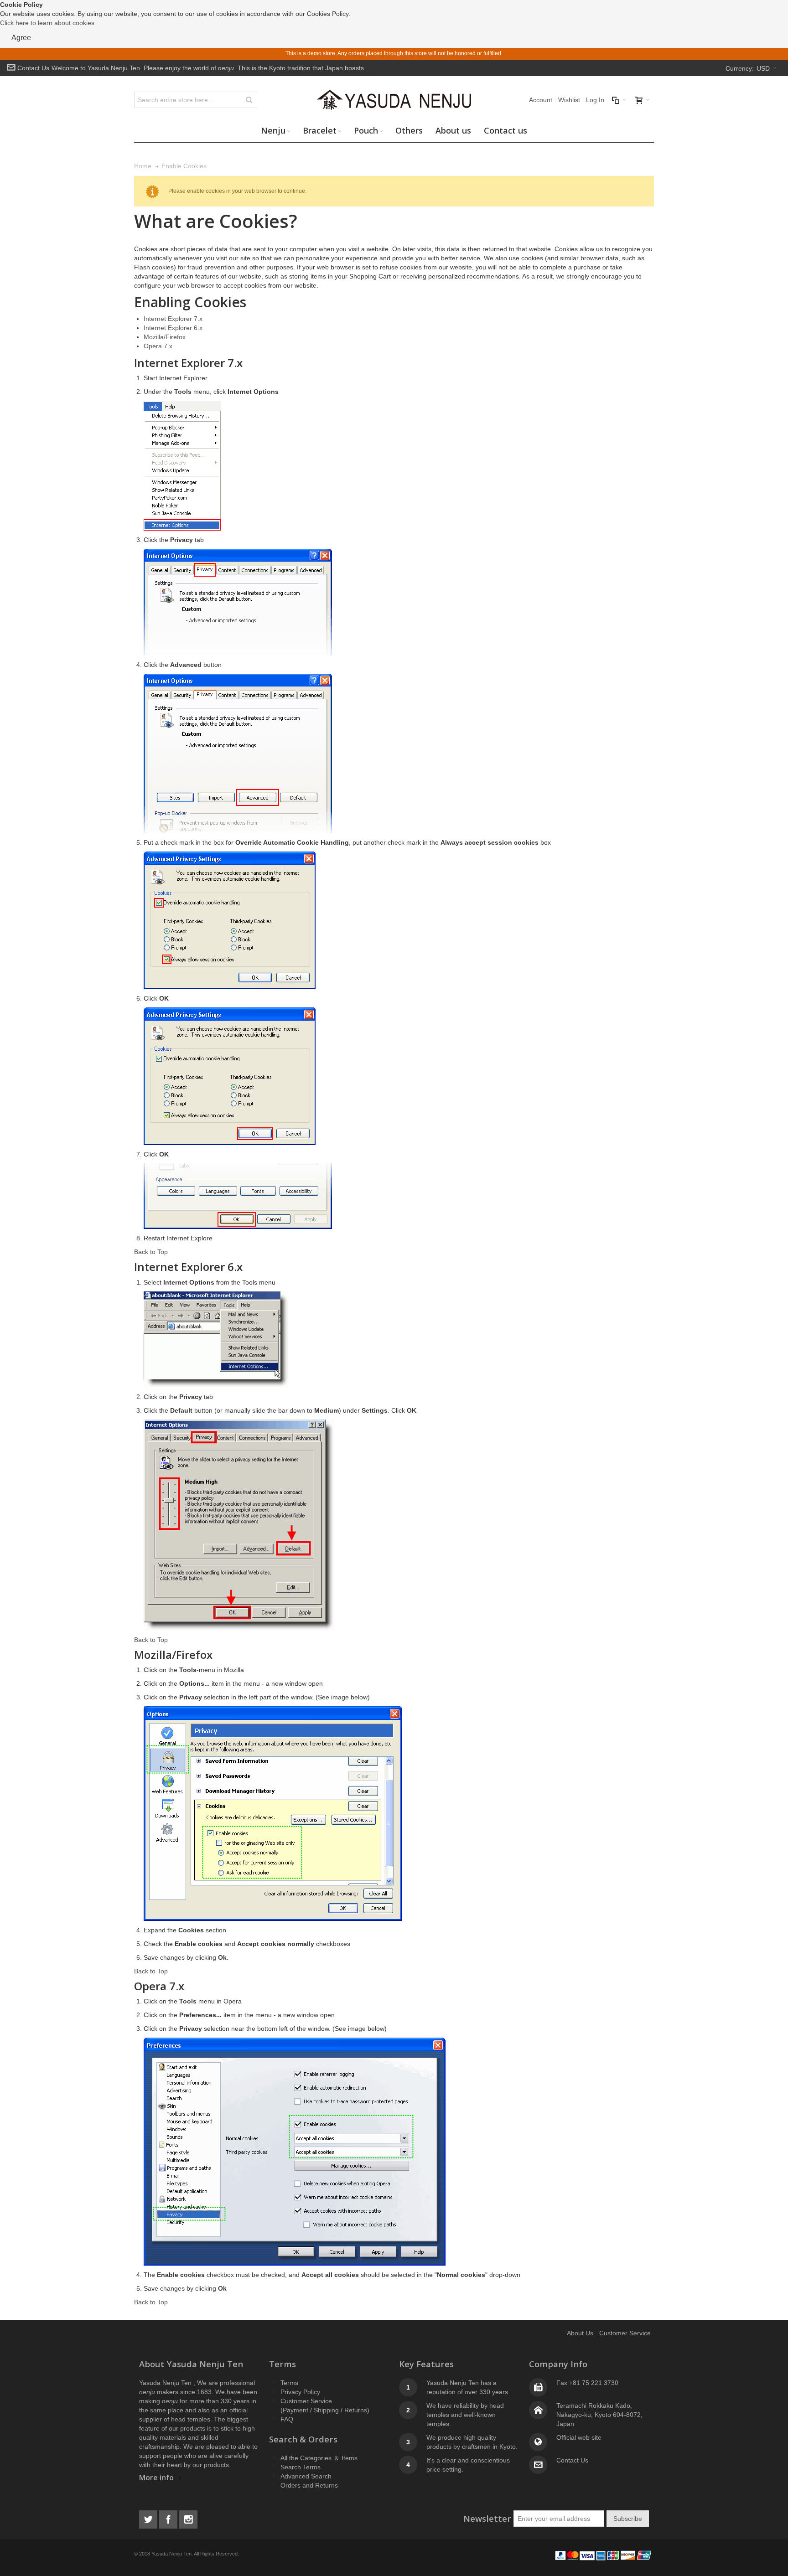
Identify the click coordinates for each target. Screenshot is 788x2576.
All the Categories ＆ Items (319, 2458)
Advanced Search (306, 2476)
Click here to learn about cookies (47, 23)
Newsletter (487, 2518)
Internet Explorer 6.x (173, 328)
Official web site (579, 2437)
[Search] (249, 100)
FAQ (287, 2419)
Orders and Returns (309, 2485)
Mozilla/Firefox (165, 337)
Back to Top (151, 1252)
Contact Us (33, 68)
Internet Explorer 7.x (173, 319)
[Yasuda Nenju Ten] (394, 100)
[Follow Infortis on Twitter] (149, 2518)
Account (541, 100)
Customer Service (625, 2333)
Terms (289, 2383)
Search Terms (301, 2467)
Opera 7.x (158, 346)
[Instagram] (188, 2518)
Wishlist (569, 100)
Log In (595, 100)
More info (156, 2478)
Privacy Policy (300, 2392)
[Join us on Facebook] (169, 2518)
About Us (580, 2333)
